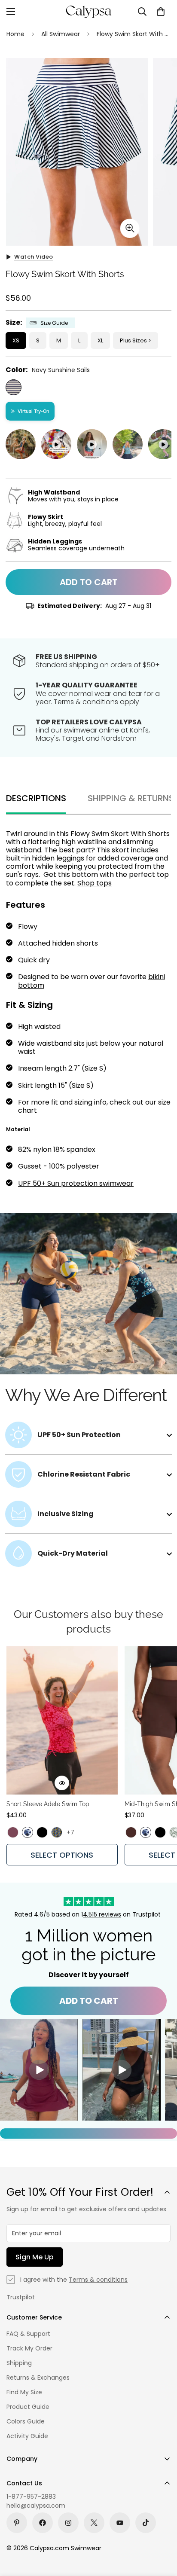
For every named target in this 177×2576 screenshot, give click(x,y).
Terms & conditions (98, 2280)
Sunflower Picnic (57, 1832)
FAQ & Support (28, 2334)
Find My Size (24, 2392)
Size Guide (54, 323)
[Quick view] (62, 1783)
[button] (161, 12)
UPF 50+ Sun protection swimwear (76, 1183)
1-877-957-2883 (31, 2497)
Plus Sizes (133, 340)
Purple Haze (13, 1832)
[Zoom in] (130, 228)
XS (16, 340)
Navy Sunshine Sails (14, 387)
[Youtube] (120, 2523)
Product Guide (28, 2407)
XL (100, 340)
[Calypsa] (88, 12)
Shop (87, 883)
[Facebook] (43, 2523)
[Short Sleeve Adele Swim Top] (62, 1720)
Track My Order (29, 2348)
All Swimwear (61, 34)
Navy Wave (27, 1832)
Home (15, 34)
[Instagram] (68, 2523)
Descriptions (36, 798)
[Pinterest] (17, 2523)
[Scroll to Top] (162, 2530)
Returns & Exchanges (38, 2378)
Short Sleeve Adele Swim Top (48, 1804)
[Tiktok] (146, 2523)
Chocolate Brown (131, 1832)
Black (42, 1832)
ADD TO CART (89, 2001)
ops (105, 883)
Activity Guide (27, 2436)
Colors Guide (26, 2421)
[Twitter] (94, 2523)
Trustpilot (21, 2297)
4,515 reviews (102, 1914)
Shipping (19, 2363)
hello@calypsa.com (36, 2506)
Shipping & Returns (131, 798)
